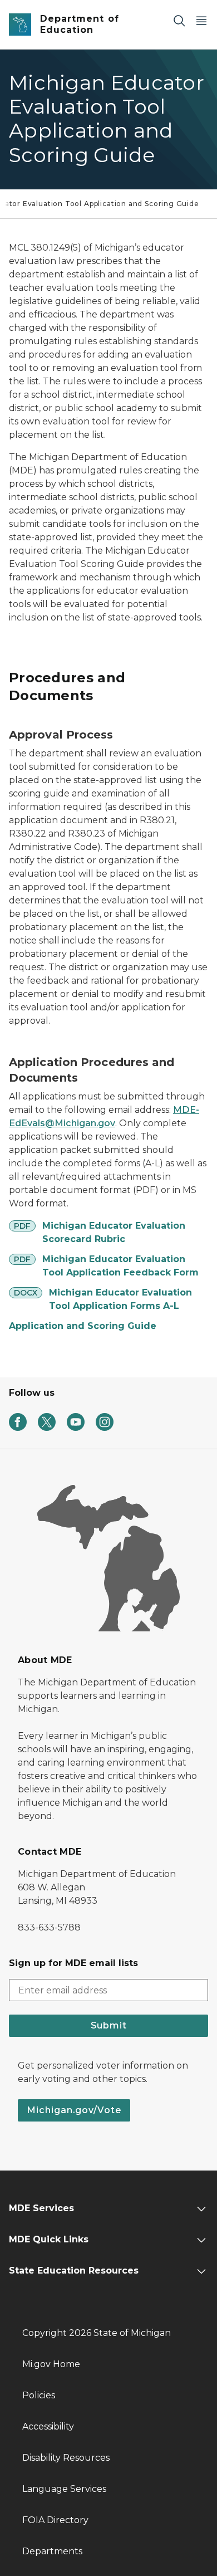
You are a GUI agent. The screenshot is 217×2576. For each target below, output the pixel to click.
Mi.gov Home (51, 2364)
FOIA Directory (55, 2520)
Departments (52, 2551)
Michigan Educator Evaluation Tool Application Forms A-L (120, 1299)
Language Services (64, 2489)
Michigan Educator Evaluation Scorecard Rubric (114, 1232)
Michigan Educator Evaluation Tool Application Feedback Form (120, 1266)
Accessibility (48, 2426)
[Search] (179, 20)
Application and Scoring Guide (83, 1326)
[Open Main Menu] (201, 20)
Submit (109, 2025)
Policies (39, 2395)
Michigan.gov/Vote (74, 2110)
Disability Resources (66, 2458)
